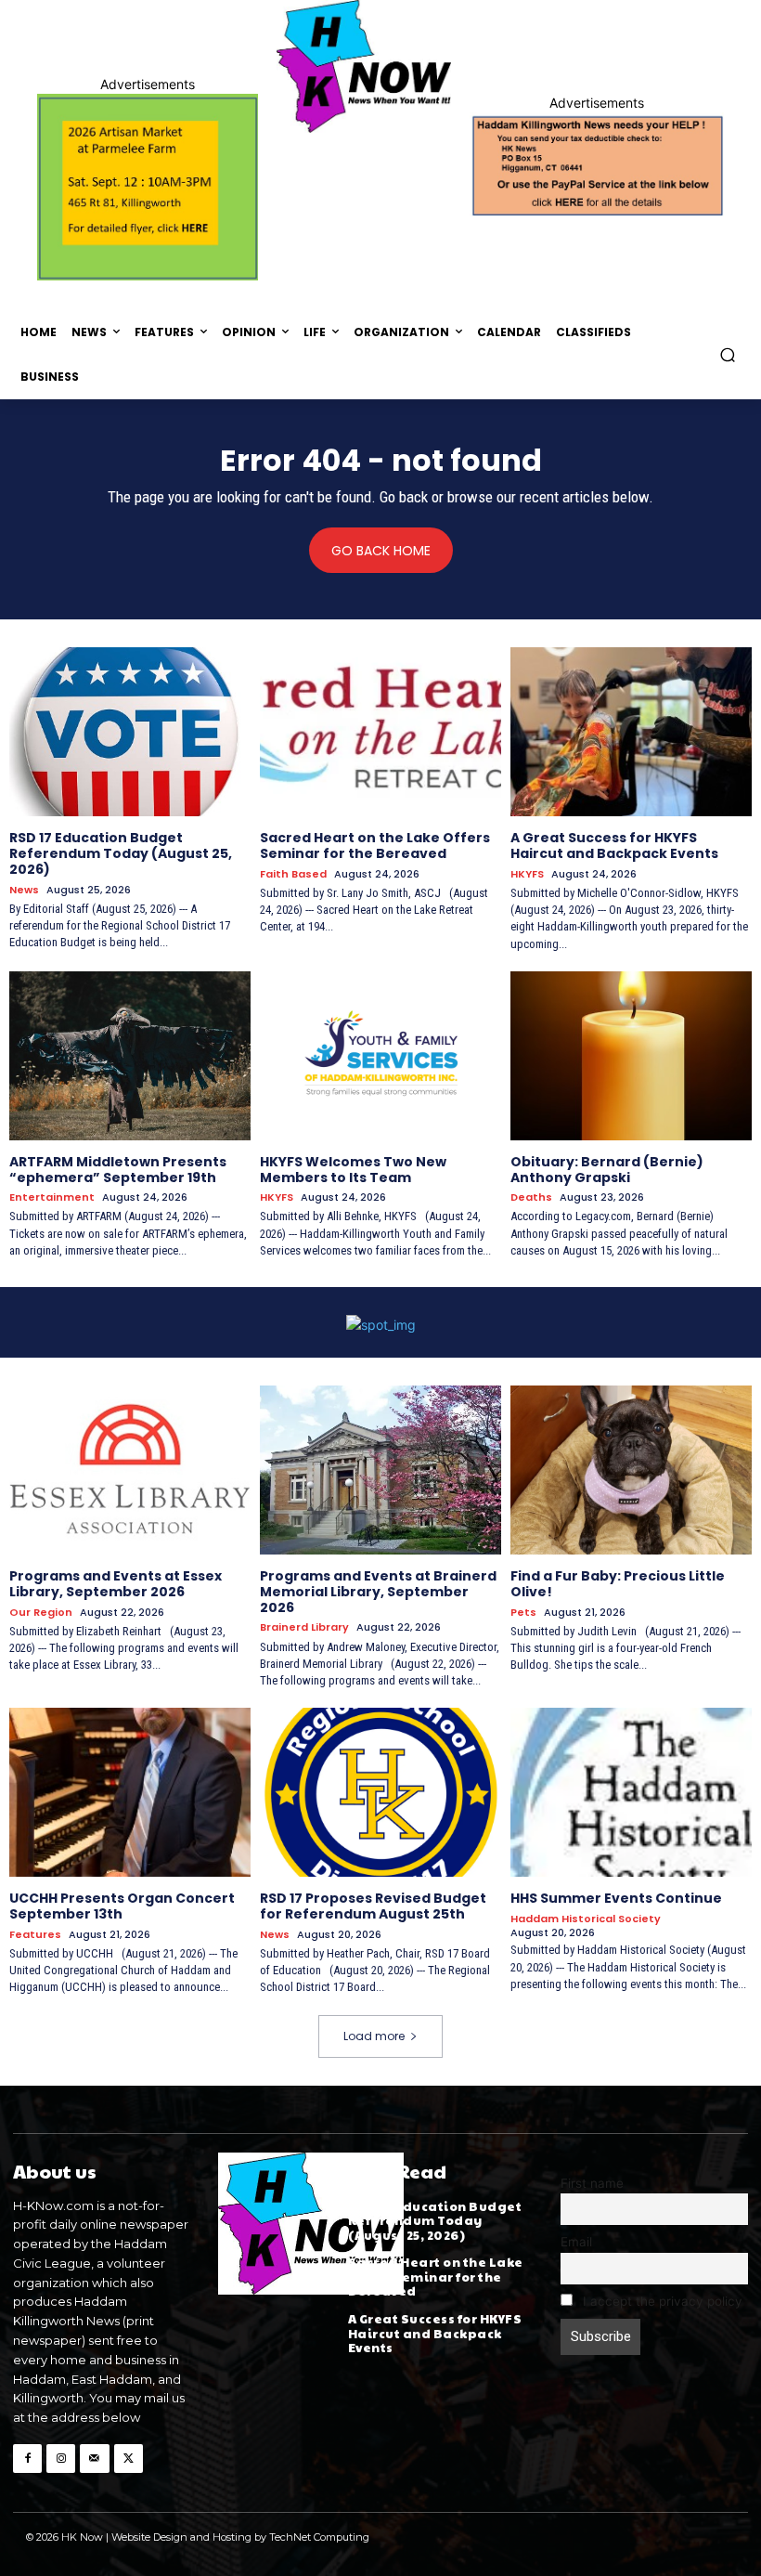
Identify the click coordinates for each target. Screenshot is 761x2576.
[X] (129, 2459)
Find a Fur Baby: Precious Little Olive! (618, 1584)
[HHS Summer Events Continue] (631, 1792)
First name (592, 2183)
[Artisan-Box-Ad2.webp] (148, 187)
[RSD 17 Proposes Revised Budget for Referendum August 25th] (380, 1792)
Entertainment (52, 1197)
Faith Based (293, 874)
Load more (374, 2036)
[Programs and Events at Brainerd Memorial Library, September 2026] (380, 1470)
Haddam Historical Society (586, 1919)
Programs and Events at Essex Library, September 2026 (116, 1584)
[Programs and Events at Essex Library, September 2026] (130, 1470)
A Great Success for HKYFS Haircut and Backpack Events (614, 846)
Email (576, 2242)
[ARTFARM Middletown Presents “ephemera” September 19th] (130, 1056)
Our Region (41, 1613)
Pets (523, 1613)
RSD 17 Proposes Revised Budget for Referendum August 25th (373, 1906)
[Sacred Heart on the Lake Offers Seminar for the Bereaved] (380, 732)
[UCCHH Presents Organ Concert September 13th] (130, 1792)
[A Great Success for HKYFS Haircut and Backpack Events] (631, 732)
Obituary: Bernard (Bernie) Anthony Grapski (607, 1170)
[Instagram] (61, 2459)
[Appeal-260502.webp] (597, 164)
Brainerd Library (304, 1627)
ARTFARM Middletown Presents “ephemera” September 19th (118, 1170)
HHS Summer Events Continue (616, 1898)
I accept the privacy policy (661, 2301)
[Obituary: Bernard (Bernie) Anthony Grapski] (631, 1056)
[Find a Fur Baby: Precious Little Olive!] (631, 1470)
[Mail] (94, 2459)
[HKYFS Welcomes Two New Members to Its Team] (380, 1056)
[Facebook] (27, 2459)
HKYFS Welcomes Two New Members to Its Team (353, 1170)
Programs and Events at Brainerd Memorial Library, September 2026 (378, 1592)
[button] (728, 354)
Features (35, 1935)
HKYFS (527, 874)
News (24, 890)
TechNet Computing (319, 2537)
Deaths (531, 1197)
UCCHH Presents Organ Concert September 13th (122, 1906)
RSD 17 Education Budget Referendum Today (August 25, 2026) (121, 853)
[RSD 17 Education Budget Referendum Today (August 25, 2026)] (130, 732)
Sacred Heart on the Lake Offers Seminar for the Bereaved (375, 846)
